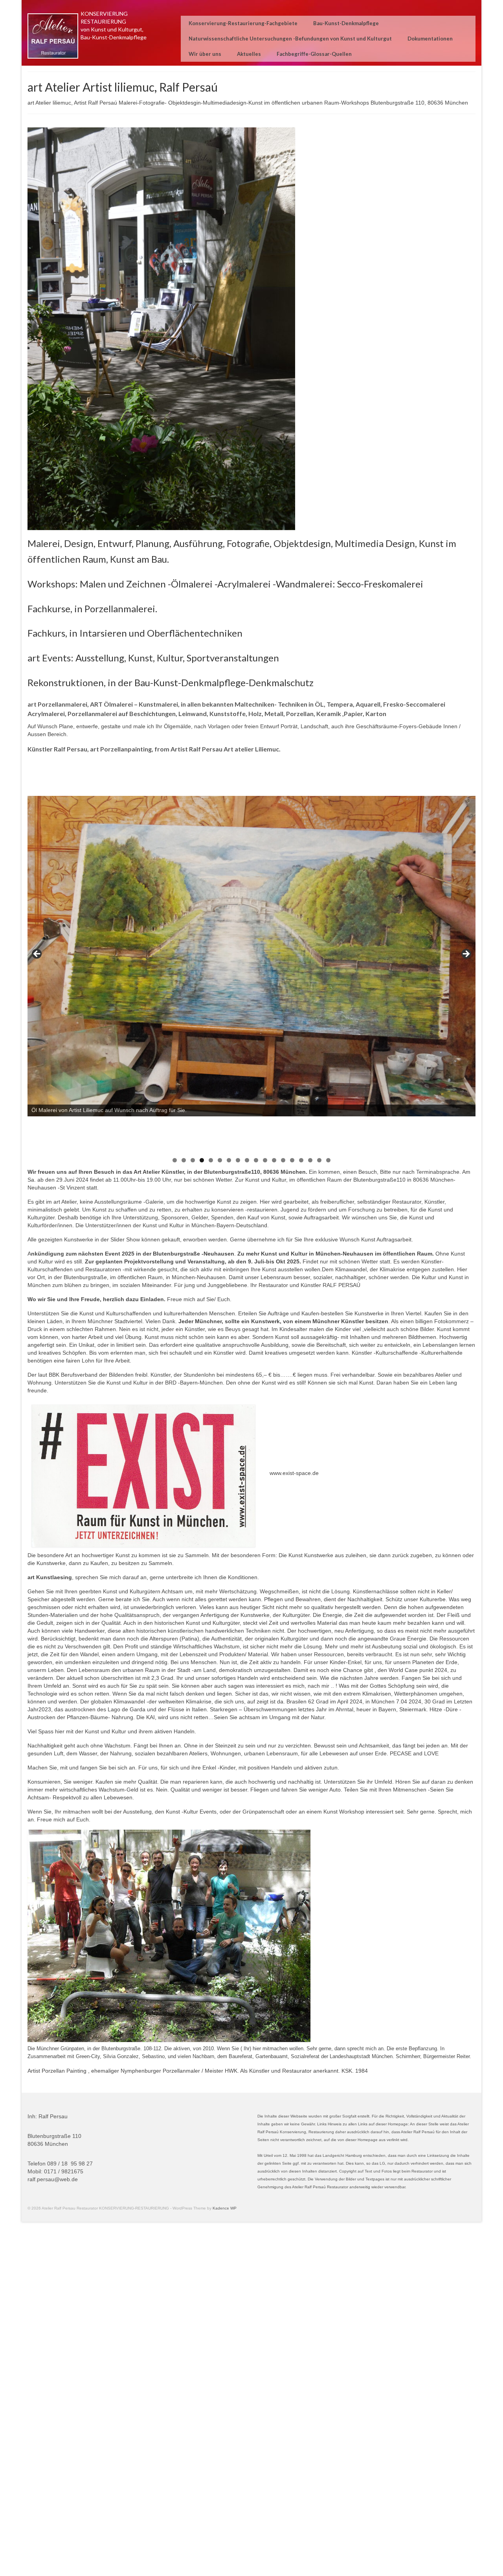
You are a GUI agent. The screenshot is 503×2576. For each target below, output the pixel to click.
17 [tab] (319, 1160)
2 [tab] (184, 1160)
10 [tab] (256, 1160)
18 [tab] (328, 1160)
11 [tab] (265, 1160)
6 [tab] (220, 1160)
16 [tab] (310, 1160)
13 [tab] (283, 1160)
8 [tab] (238, 1160)
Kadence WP (225, 2208)
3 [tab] (193, 1160)
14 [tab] (292, 1160)
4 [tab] (202, 1160)
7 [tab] (229, 1160)
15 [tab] (301, 1160)
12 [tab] (274, 1160)
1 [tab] (175, 1160)
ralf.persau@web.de (53, 2179)
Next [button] (466, 954)
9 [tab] (247, 1160)
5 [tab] (211, 1160)
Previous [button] (37, 954)
